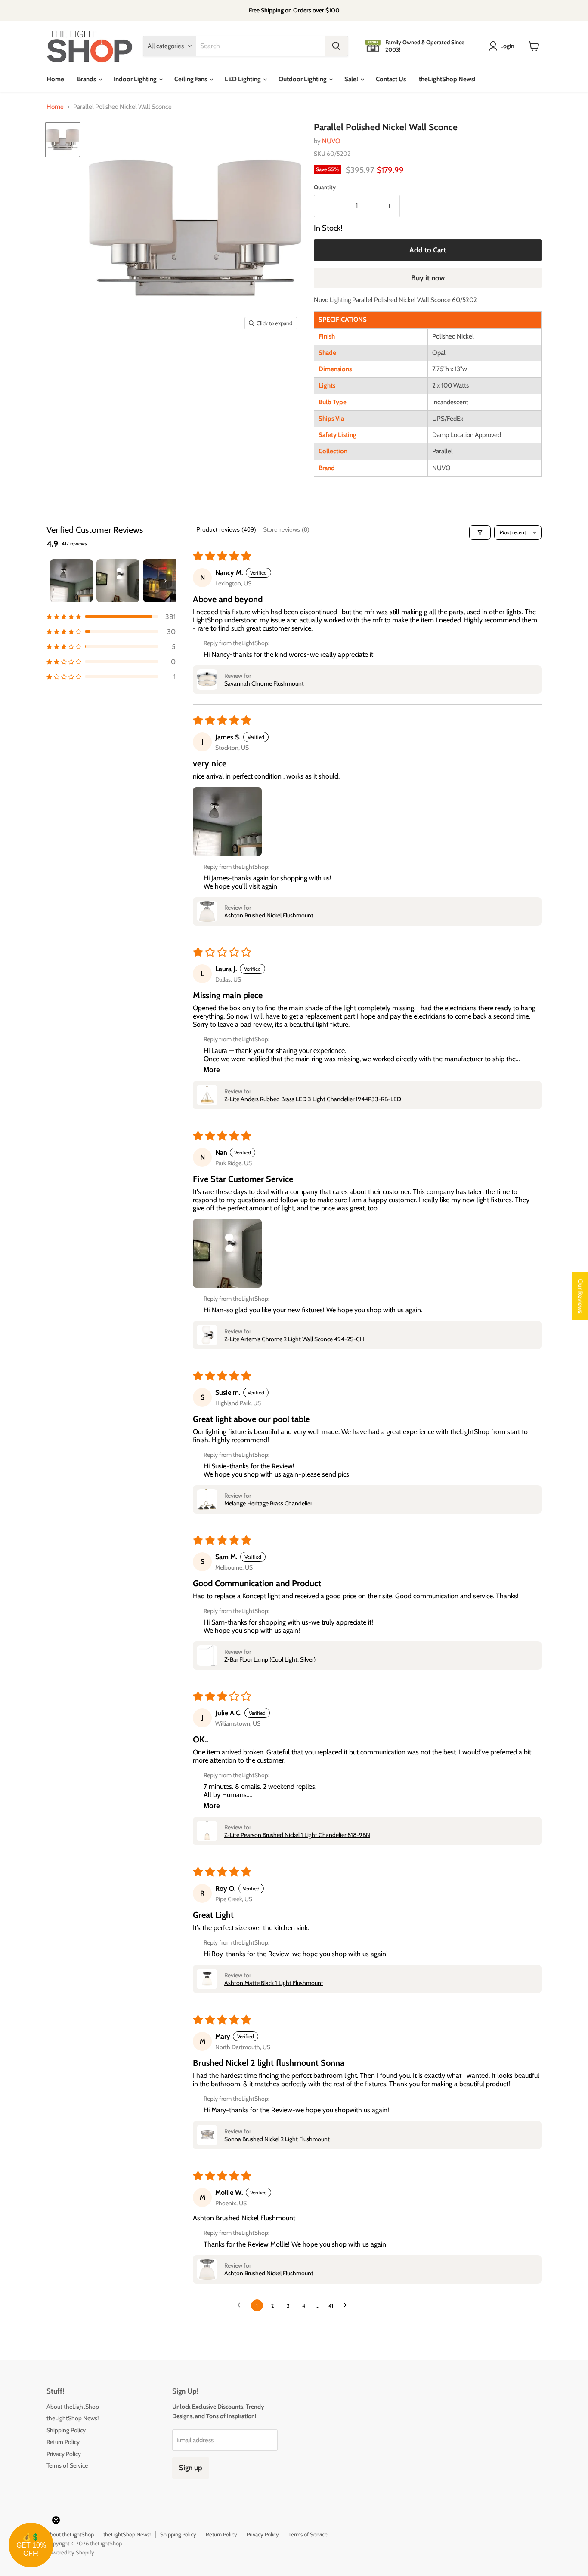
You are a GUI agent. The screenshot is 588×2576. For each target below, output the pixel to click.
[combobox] (260, 46)
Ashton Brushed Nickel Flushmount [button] (269, 915)
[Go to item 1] (71, 581)
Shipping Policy (66, 2430)
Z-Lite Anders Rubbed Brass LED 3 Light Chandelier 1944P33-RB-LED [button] (313, 1099)
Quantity (325, 187)
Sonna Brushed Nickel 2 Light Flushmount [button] (277, 2139)
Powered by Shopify (70, 2552)
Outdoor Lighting (303, 79)
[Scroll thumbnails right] (165, 581)
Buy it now (428, 278)
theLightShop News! (447, 79)
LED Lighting (243, 79)
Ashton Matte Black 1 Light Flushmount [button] (274, 1983)
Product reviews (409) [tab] (226, 529)
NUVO (331, 141)
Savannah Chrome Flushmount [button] (264, 683)
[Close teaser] (56, 2520)
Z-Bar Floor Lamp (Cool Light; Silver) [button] (270, 1659)
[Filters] (480, 532)
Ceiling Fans (191, 79)
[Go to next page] (347, 2305)
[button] (111, 617)
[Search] (336, 46)
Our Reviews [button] (580, 1296)
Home (55, 79)
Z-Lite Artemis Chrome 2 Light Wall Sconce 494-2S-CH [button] (294, 1339)
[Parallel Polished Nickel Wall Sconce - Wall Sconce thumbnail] (63, 140)
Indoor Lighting (136, 79)
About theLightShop (73, 2407)
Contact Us (391, 79)
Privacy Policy (64, 2454)
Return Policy (63, 2442)
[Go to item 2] (118, 581)
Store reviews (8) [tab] (286, 529)
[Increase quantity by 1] (390, 206)
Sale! (352, 79)
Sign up (191, 2468)
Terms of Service (67, 2465)
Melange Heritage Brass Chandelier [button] (268, 1503)
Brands (87, 79)
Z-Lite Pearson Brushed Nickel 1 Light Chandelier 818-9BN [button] (297, 1835)
